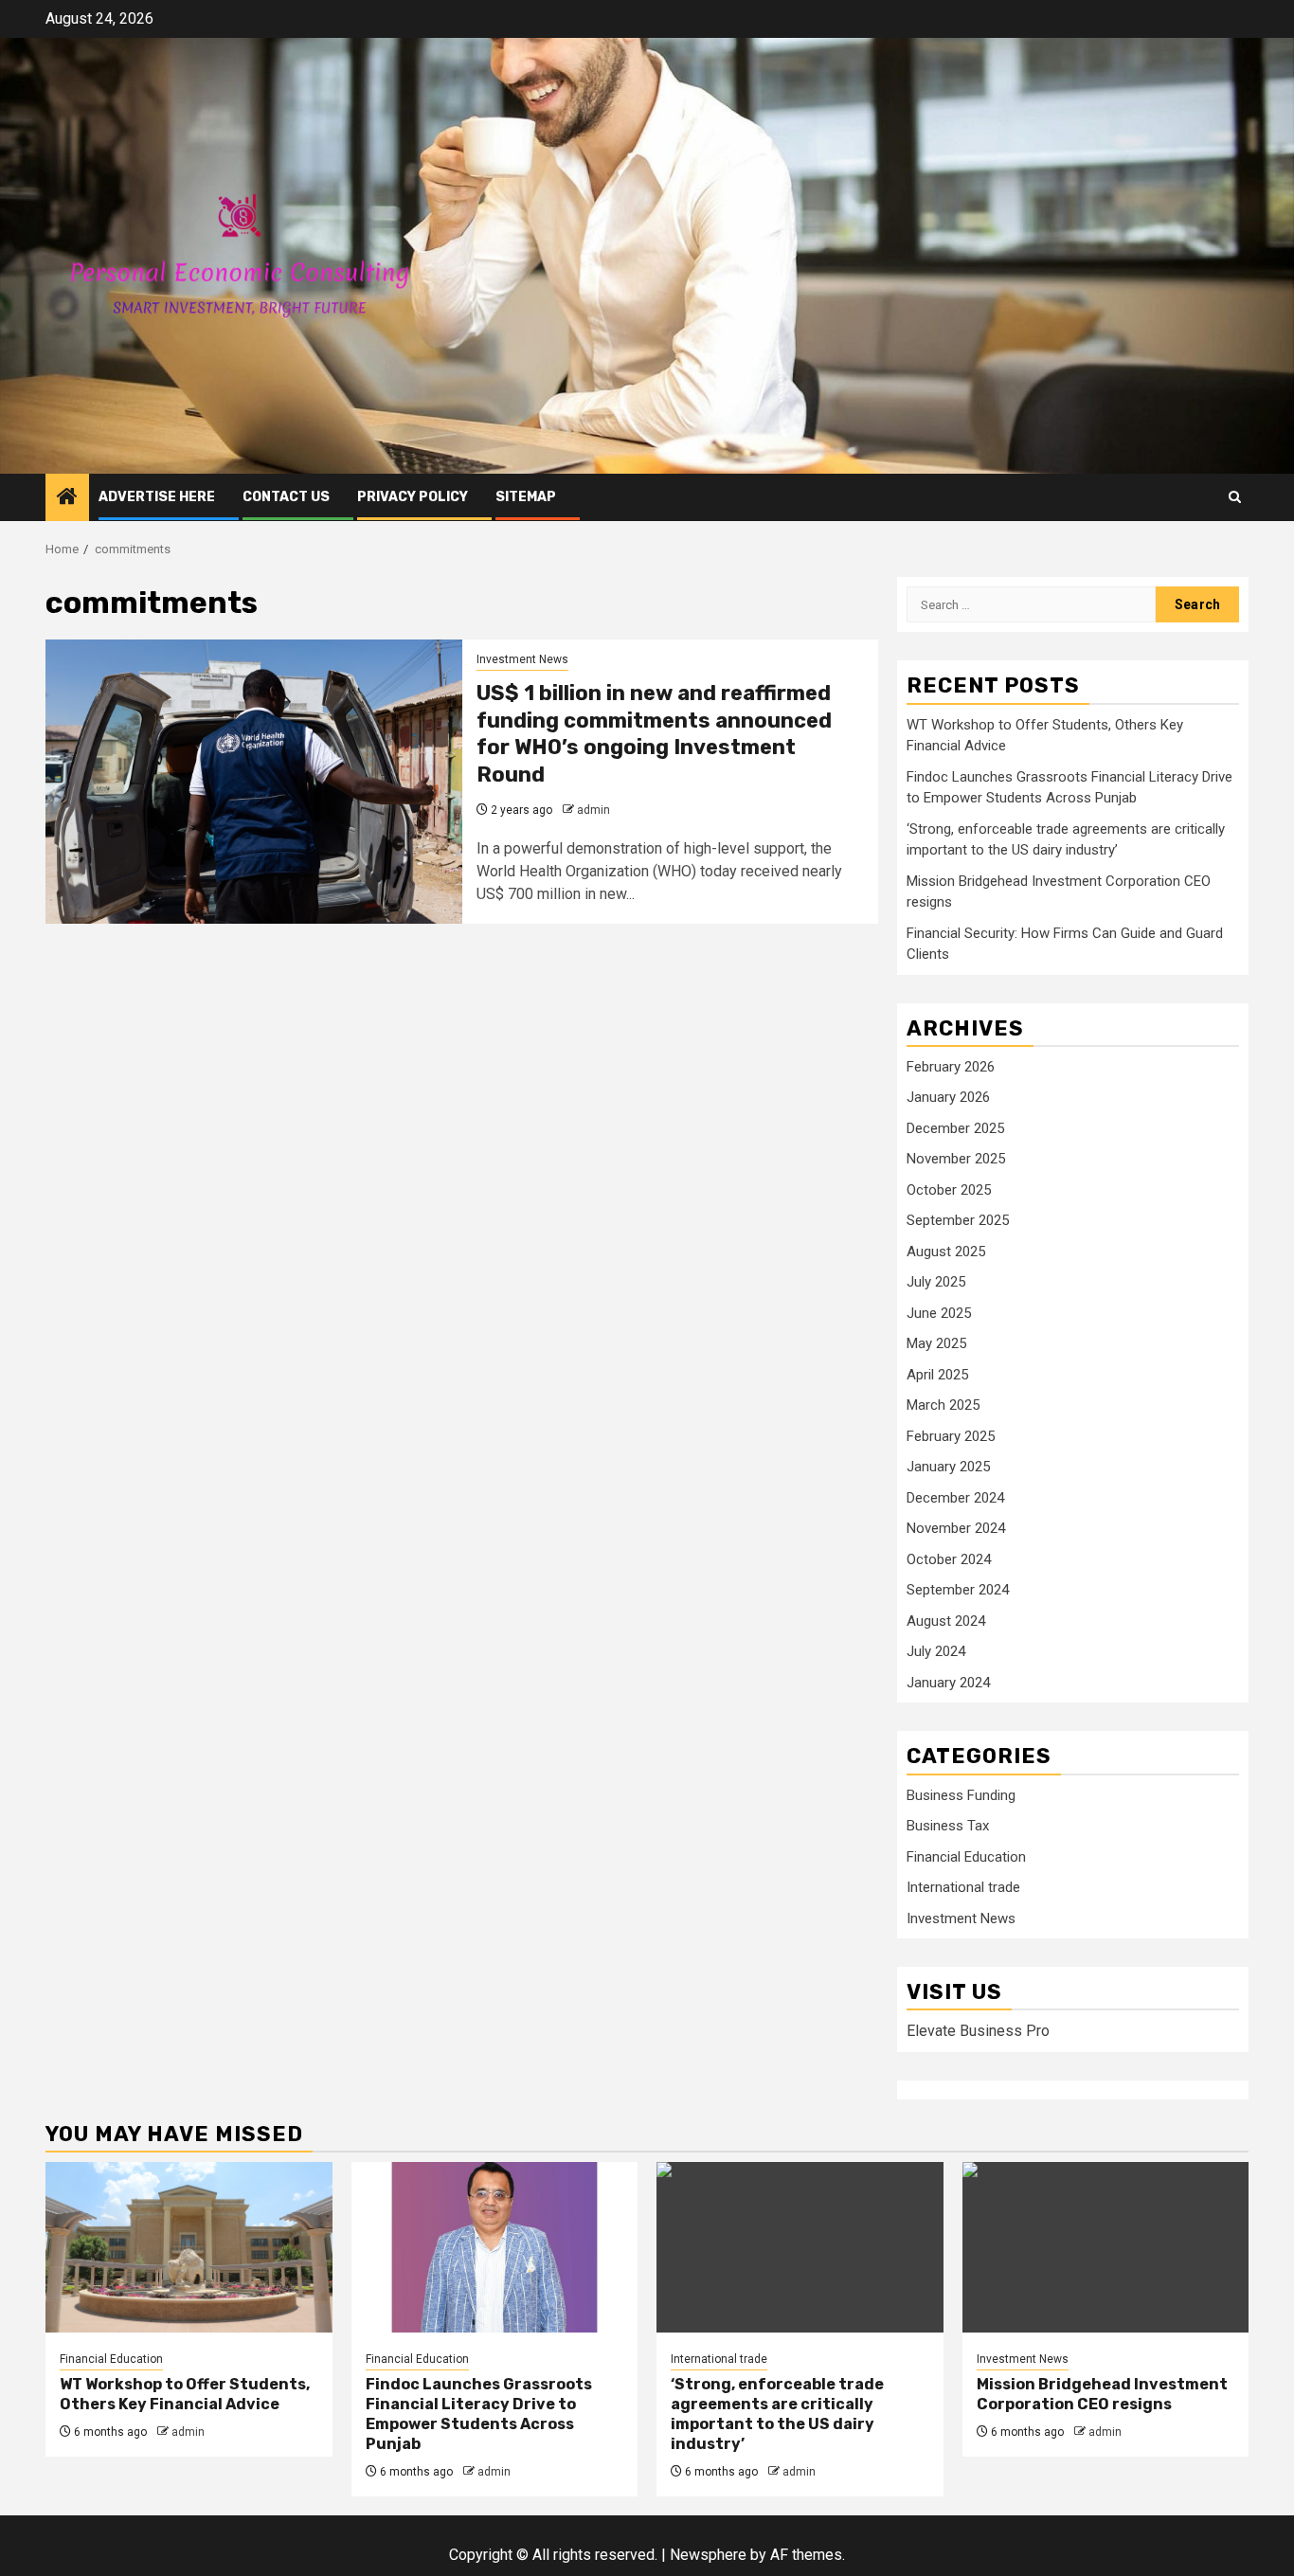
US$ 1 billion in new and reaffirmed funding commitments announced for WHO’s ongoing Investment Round (654, 734)
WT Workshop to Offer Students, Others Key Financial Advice (185, 2394)
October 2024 (949, 1559)
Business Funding (961, 1795)
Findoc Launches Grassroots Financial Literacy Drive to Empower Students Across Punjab (479, 2414)
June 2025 (939, 1313)
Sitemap (526, 497)
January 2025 (948, 1467)
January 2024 (948, 1683)
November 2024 (956, 1528)
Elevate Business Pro (978, 2031)
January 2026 (948, 1097)
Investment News (522, 659)
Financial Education (966, 1857)
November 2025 (956, 1159)
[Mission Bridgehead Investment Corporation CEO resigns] (1106, 2247)
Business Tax (948, 1826)
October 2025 (949, 1190)
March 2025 (943, 1405)
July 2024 (936, 1651)
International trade (963, 1887)
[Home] (67, 498)
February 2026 (951, 1067)
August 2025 (946, 1252)
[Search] (1235, 497)
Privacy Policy (413, 497)
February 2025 (951, 1436)
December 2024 (955, 1498)
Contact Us (286, 497)
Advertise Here (157, 497)
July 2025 (936, 1282)
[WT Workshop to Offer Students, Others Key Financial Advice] (189, 2247)
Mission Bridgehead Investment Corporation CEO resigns (1102, 2394)
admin (593, 810)
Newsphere (708, 2555)
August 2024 (946, 1621)
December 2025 (955, 1128)
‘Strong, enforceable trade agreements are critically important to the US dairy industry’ (777, 2414)
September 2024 (958, 1590)
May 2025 (936, 1343)
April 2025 (937, 1375)
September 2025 (958, 1220)
